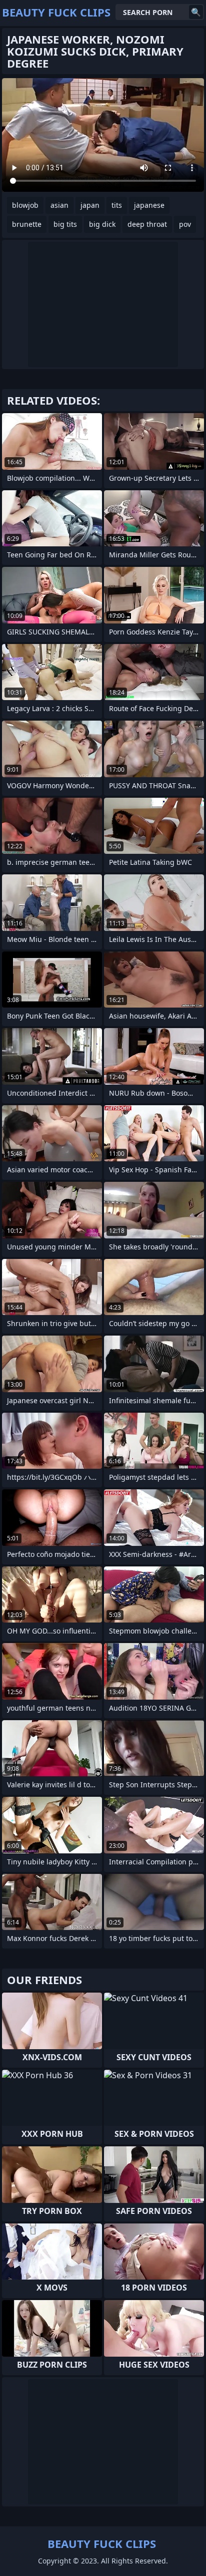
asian (59, 205)
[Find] (196, 12)
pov (185, 224)
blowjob (25, 205)
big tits (65, 224)
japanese (149, 205)
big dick (102, 224)
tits (117, 205)
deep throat (147, 224)
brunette (27, 224)
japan (90, 205)
